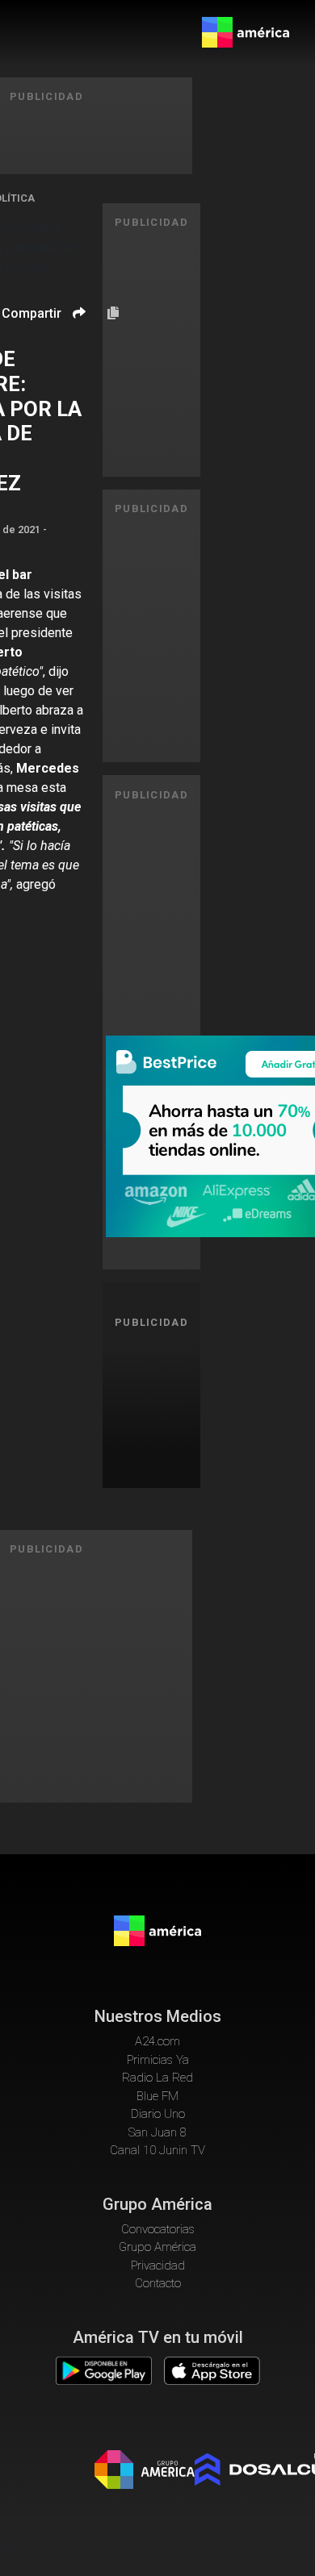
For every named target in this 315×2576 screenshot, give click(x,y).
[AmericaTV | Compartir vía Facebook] (77, 341)
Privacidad (158, 2265)
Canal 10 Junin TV (157, 2150)
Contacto (158, 2283)
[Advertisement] (157, 1406)
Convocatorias (158, 2229)
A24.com (157, 2041)
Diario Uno (158, 2114)
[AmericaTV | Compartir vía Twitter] (77, 361)
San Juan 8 (157, 2132)
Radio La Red (157, 2078)
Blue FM (157, 2096)
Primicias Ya (158, 2060)
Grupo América (157, 2247)
